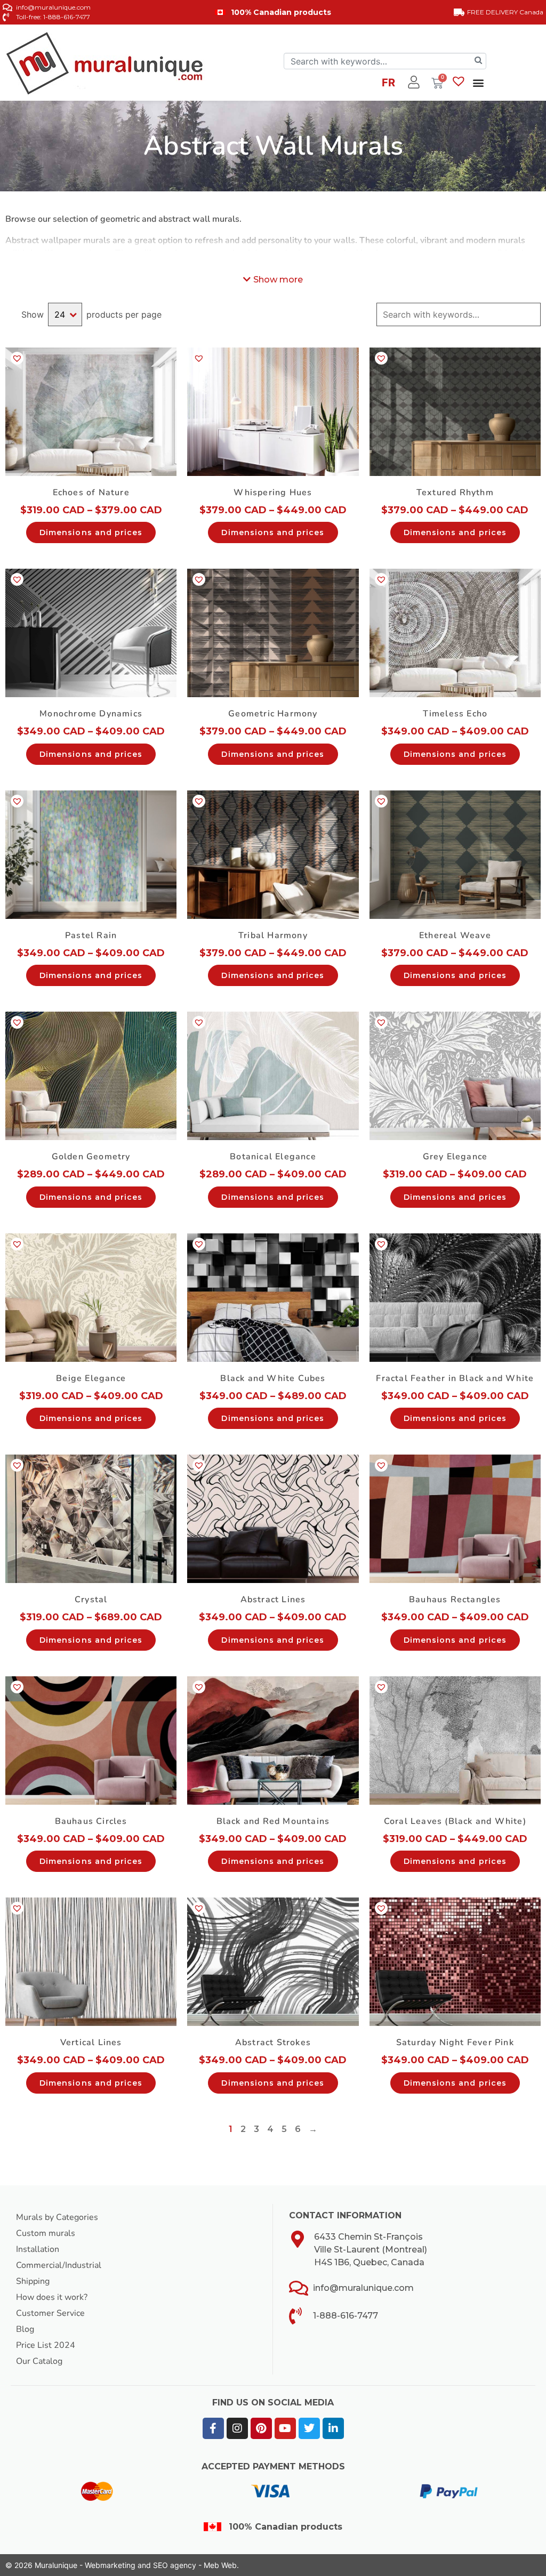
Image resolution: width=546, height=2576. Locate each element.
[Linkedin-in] (333, 2428)
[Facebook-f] (213, 2428)
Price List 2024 (46, 2345)
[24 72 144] (65, 314)
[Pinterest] (261, 2428)
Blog (25, 2329)
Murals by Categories (57, 2217)
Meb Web (220, 2565)
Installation (38, 2249)
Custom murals (46, 2233)
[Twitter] (309, 2428)
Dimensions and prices (91, 532)
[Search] (478, 61)
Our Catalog (39, 2361)
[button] (478, 82)
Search (532, 314)
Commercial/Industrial (59, 2265)
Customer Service (50, 2313)
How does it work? (52, 2297)
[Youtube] (285, 2428)
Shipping (33, 2281)
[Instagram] (237, 2428)
